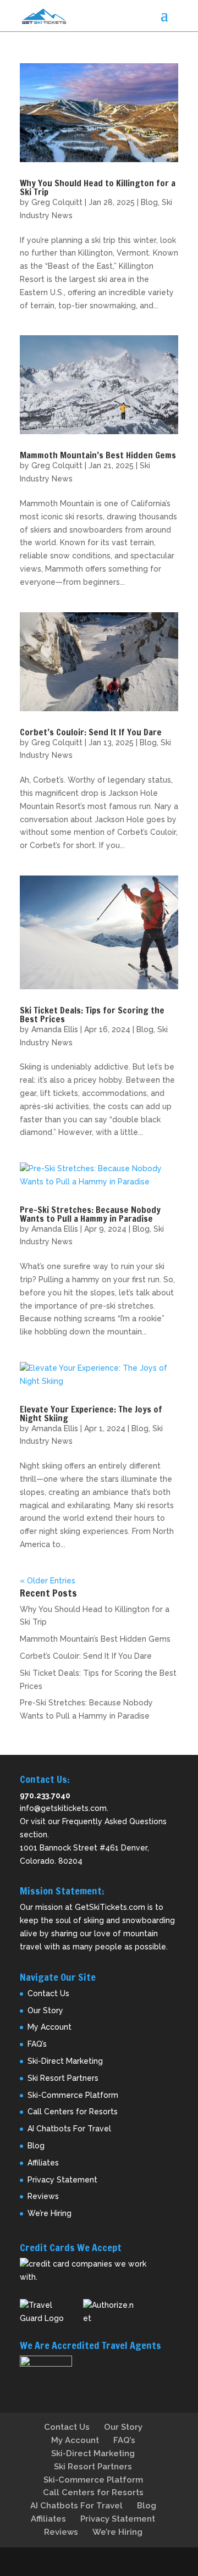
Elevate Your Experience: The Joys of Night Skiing (91, 1414)
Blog (149, 202)
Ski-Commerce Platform (73, 2095)
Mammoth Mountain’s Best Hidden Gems (98, 455)
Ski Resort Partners (63, 2078)
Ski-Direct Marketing (65, 2061)
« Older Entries (48, 1581)
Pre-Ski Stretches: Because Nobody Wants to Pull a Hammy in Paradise (90, 1214)
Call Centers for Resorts (73, 2112)
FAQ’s (37, 2044)
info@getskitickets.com (63, 1808)
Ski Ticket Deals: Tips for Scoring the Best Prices (92, 1015)
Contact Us (48, 1993)
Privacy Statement (62, 2180)
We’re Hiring (50, 2213)
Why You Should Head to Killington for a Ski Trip (98, 187)
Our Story (45, 2010)
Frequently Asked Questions (114, 1821)
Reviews (43, 2196)
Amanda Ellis (55, 1029)
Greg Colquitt (57, 202)
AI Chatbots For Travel (69, 2129)
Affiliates (43, 2163)
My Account (50, 2027)
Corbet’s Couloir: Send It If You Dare (91, 732)
